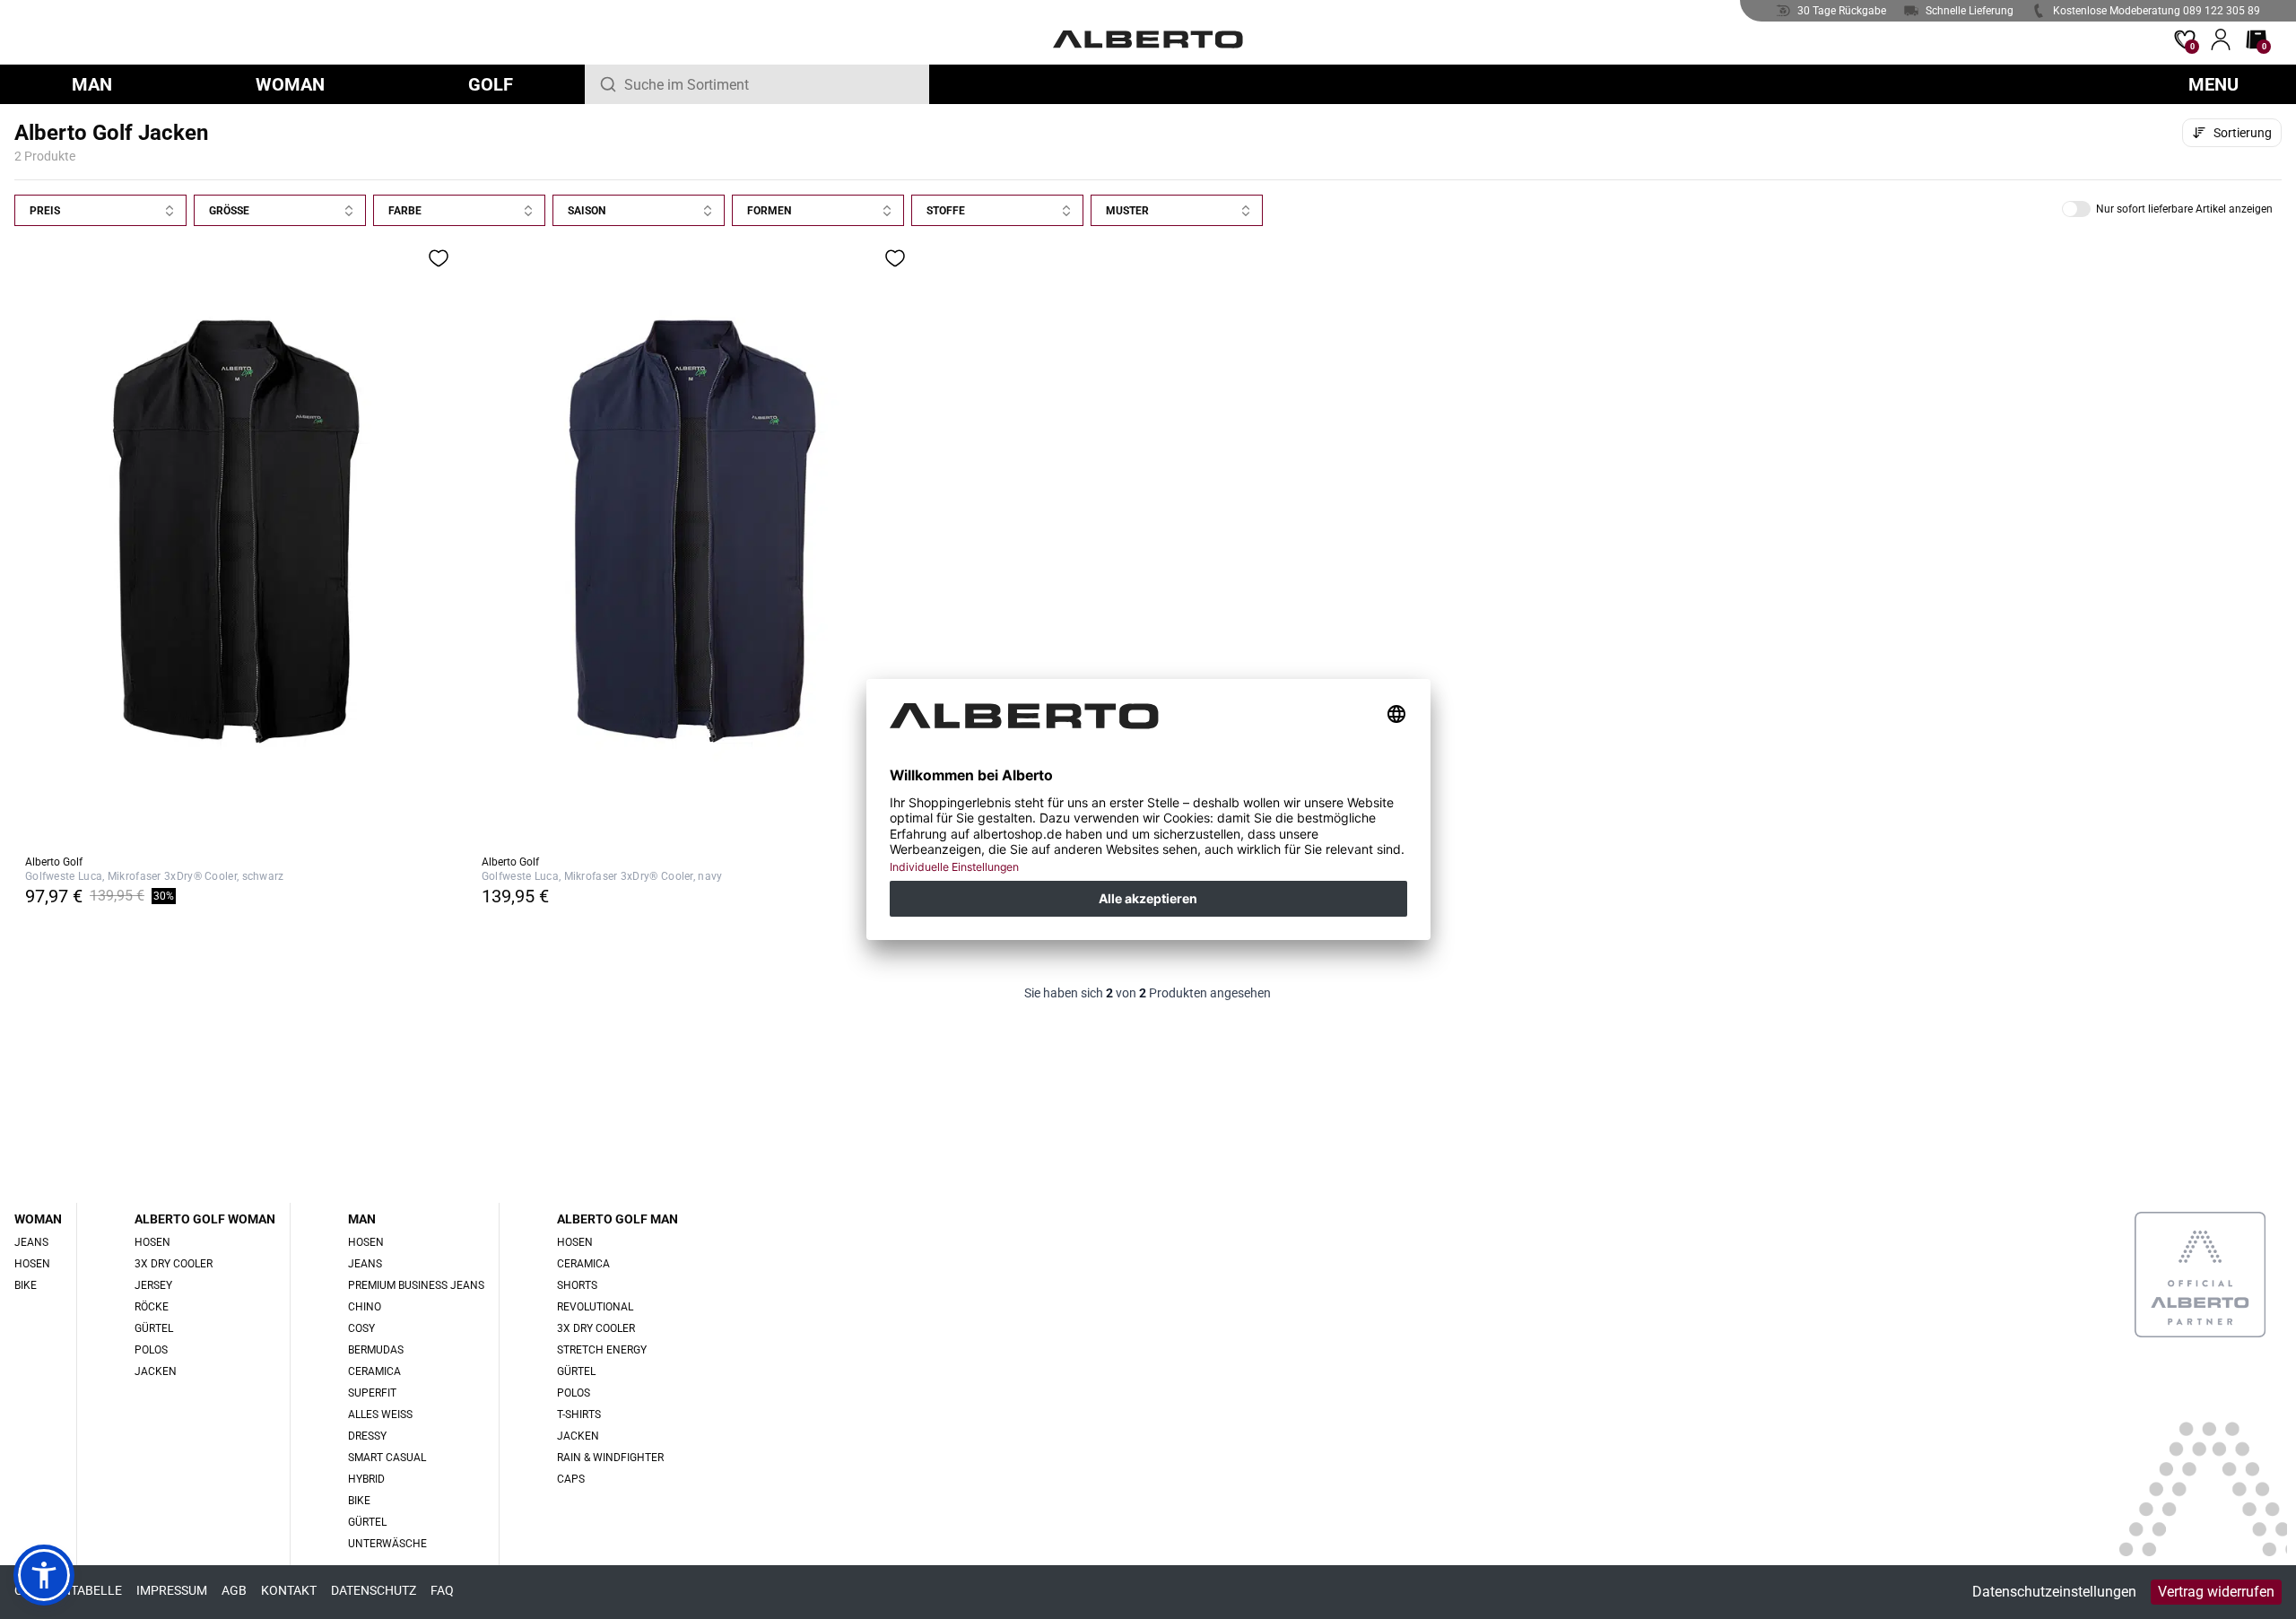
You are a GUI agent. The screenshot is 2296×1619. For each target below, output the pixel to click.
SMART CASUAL (387, 1458)
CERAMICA (374, 1371)
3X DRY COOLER (174, 1264)
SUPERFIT (372, 1393)
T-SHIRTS (579, 1414)
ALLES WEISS (380, 1414)
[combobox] (770, 84)
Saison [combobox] (587, 211)
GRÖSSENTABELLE (68, 1590)
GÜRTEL (154, 1328)
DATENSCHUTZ (374, 1590)
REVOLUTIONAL (595, 1307)
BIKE (26, 1285)
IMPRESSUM (172, 1590)
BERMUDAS (376, 1350)
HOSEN (32, 1264)
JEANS (31, 1242)
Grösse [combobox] (229, 211)
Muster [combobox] (1127, 211)
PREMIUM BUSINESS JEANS (416, 1285)
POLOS (151, 1350)
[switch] (2076, 209)
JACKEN (156, 1371)
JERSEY (153, 1285)
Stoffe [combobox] (946, 211)
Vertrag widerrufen (2216, 1592)
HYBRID (366, 1479)
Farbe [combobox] (405, 211)
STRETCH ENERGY (602, 1350)
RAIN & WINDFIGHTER (610, 1458)
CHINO (365, 1307)
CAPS (571, 1479)
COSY (361, 1328)
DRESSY (367, 1436)
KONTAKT (289, 1590)
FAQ (442, 1590)
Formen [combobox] (769, 211)
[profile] (2221, 39)
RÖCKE (152, 1307)
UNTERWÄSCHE (387, 1544)
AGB (234, 1590)
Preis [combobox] (45, 211)
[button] (2167, 209)
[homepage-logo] (1148, 39)
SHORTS (577, 1285)
